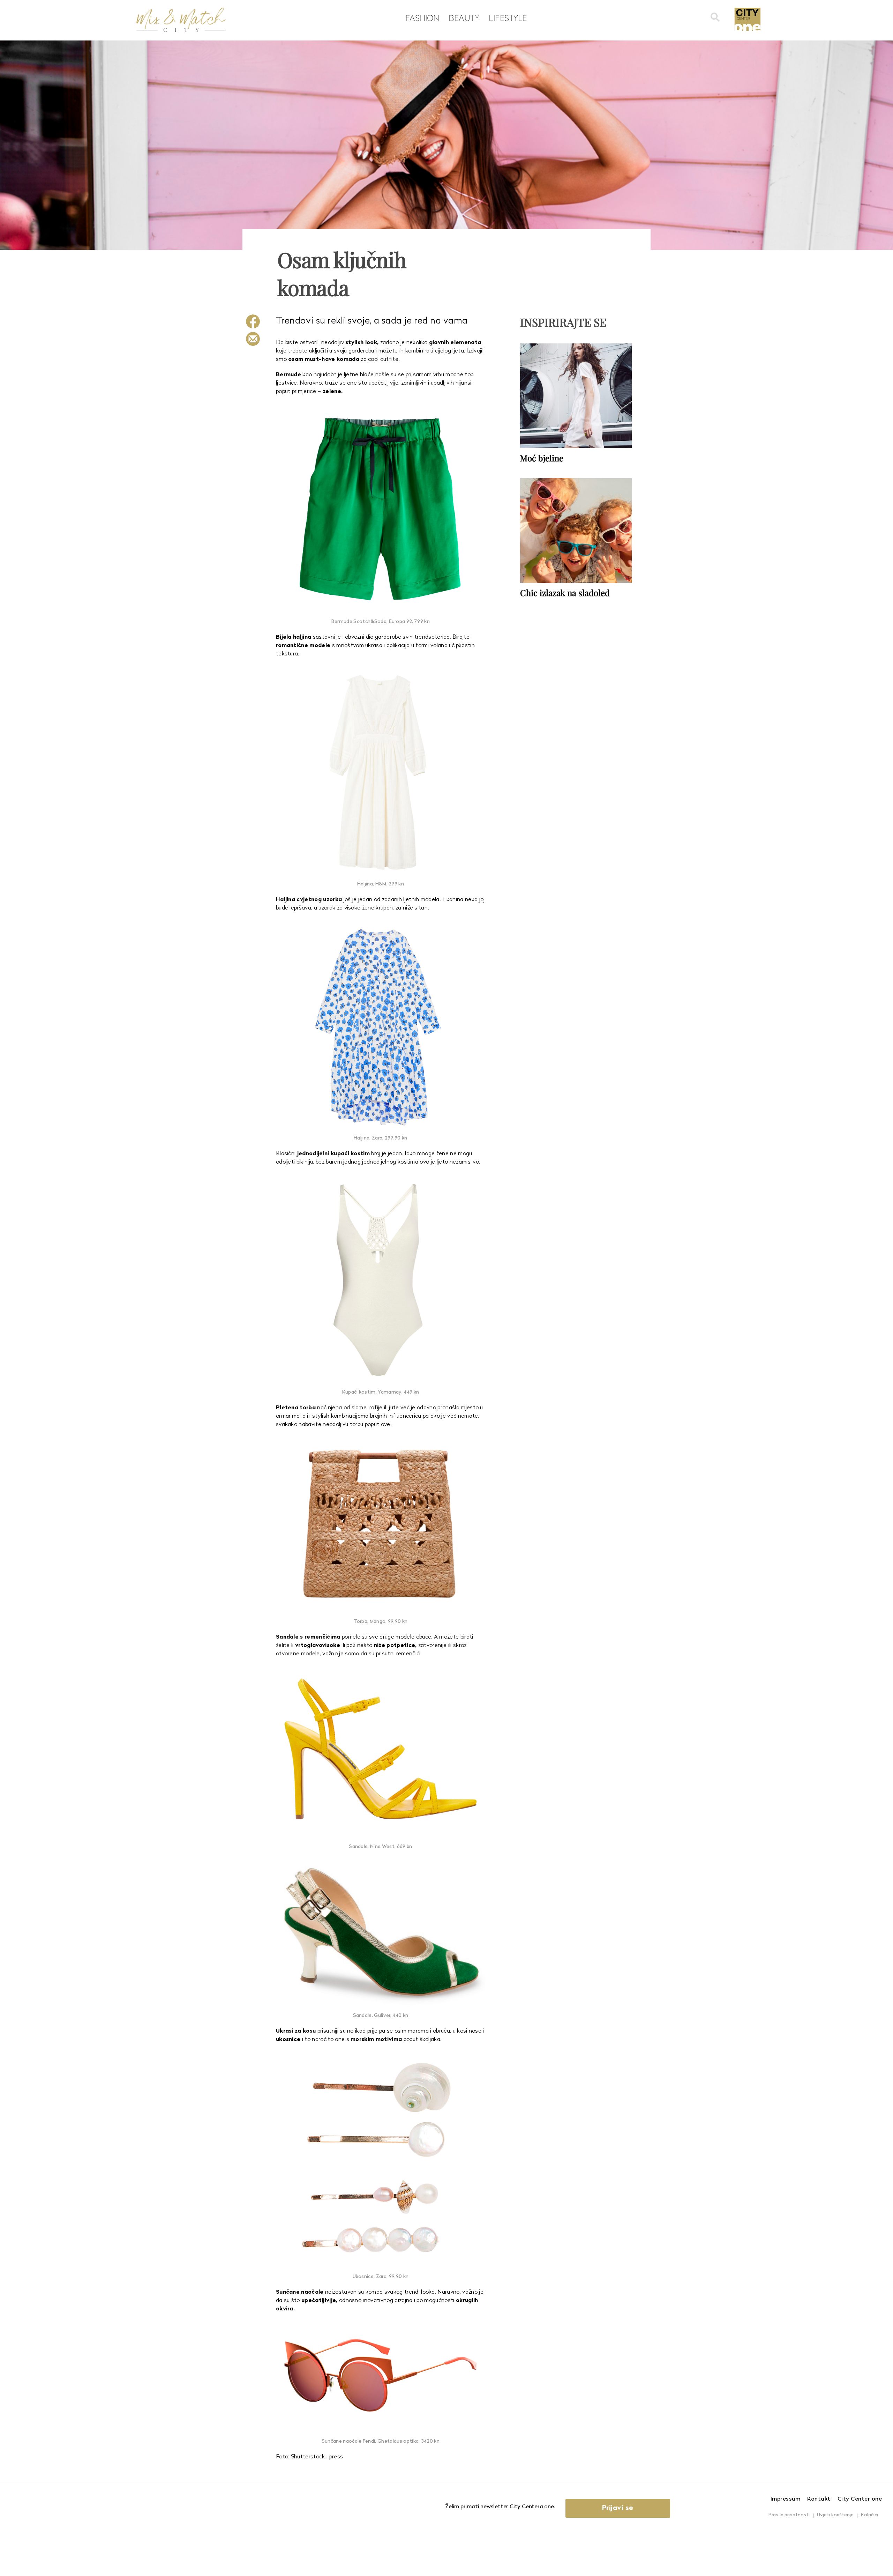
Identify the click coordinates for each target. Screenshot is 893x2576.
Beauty (464, 18)
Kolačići (869, 2515)
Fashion (422, 18)
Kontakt (819, 2499)
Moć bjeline (542, 458)
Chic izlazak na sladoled (565, 593)
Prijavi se (618, 2508)
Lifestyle (508, 18)
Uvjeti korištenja (835, 2515)
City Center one (860, 2499)
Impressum (786, 2499)
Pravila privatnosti (789, 2515)
